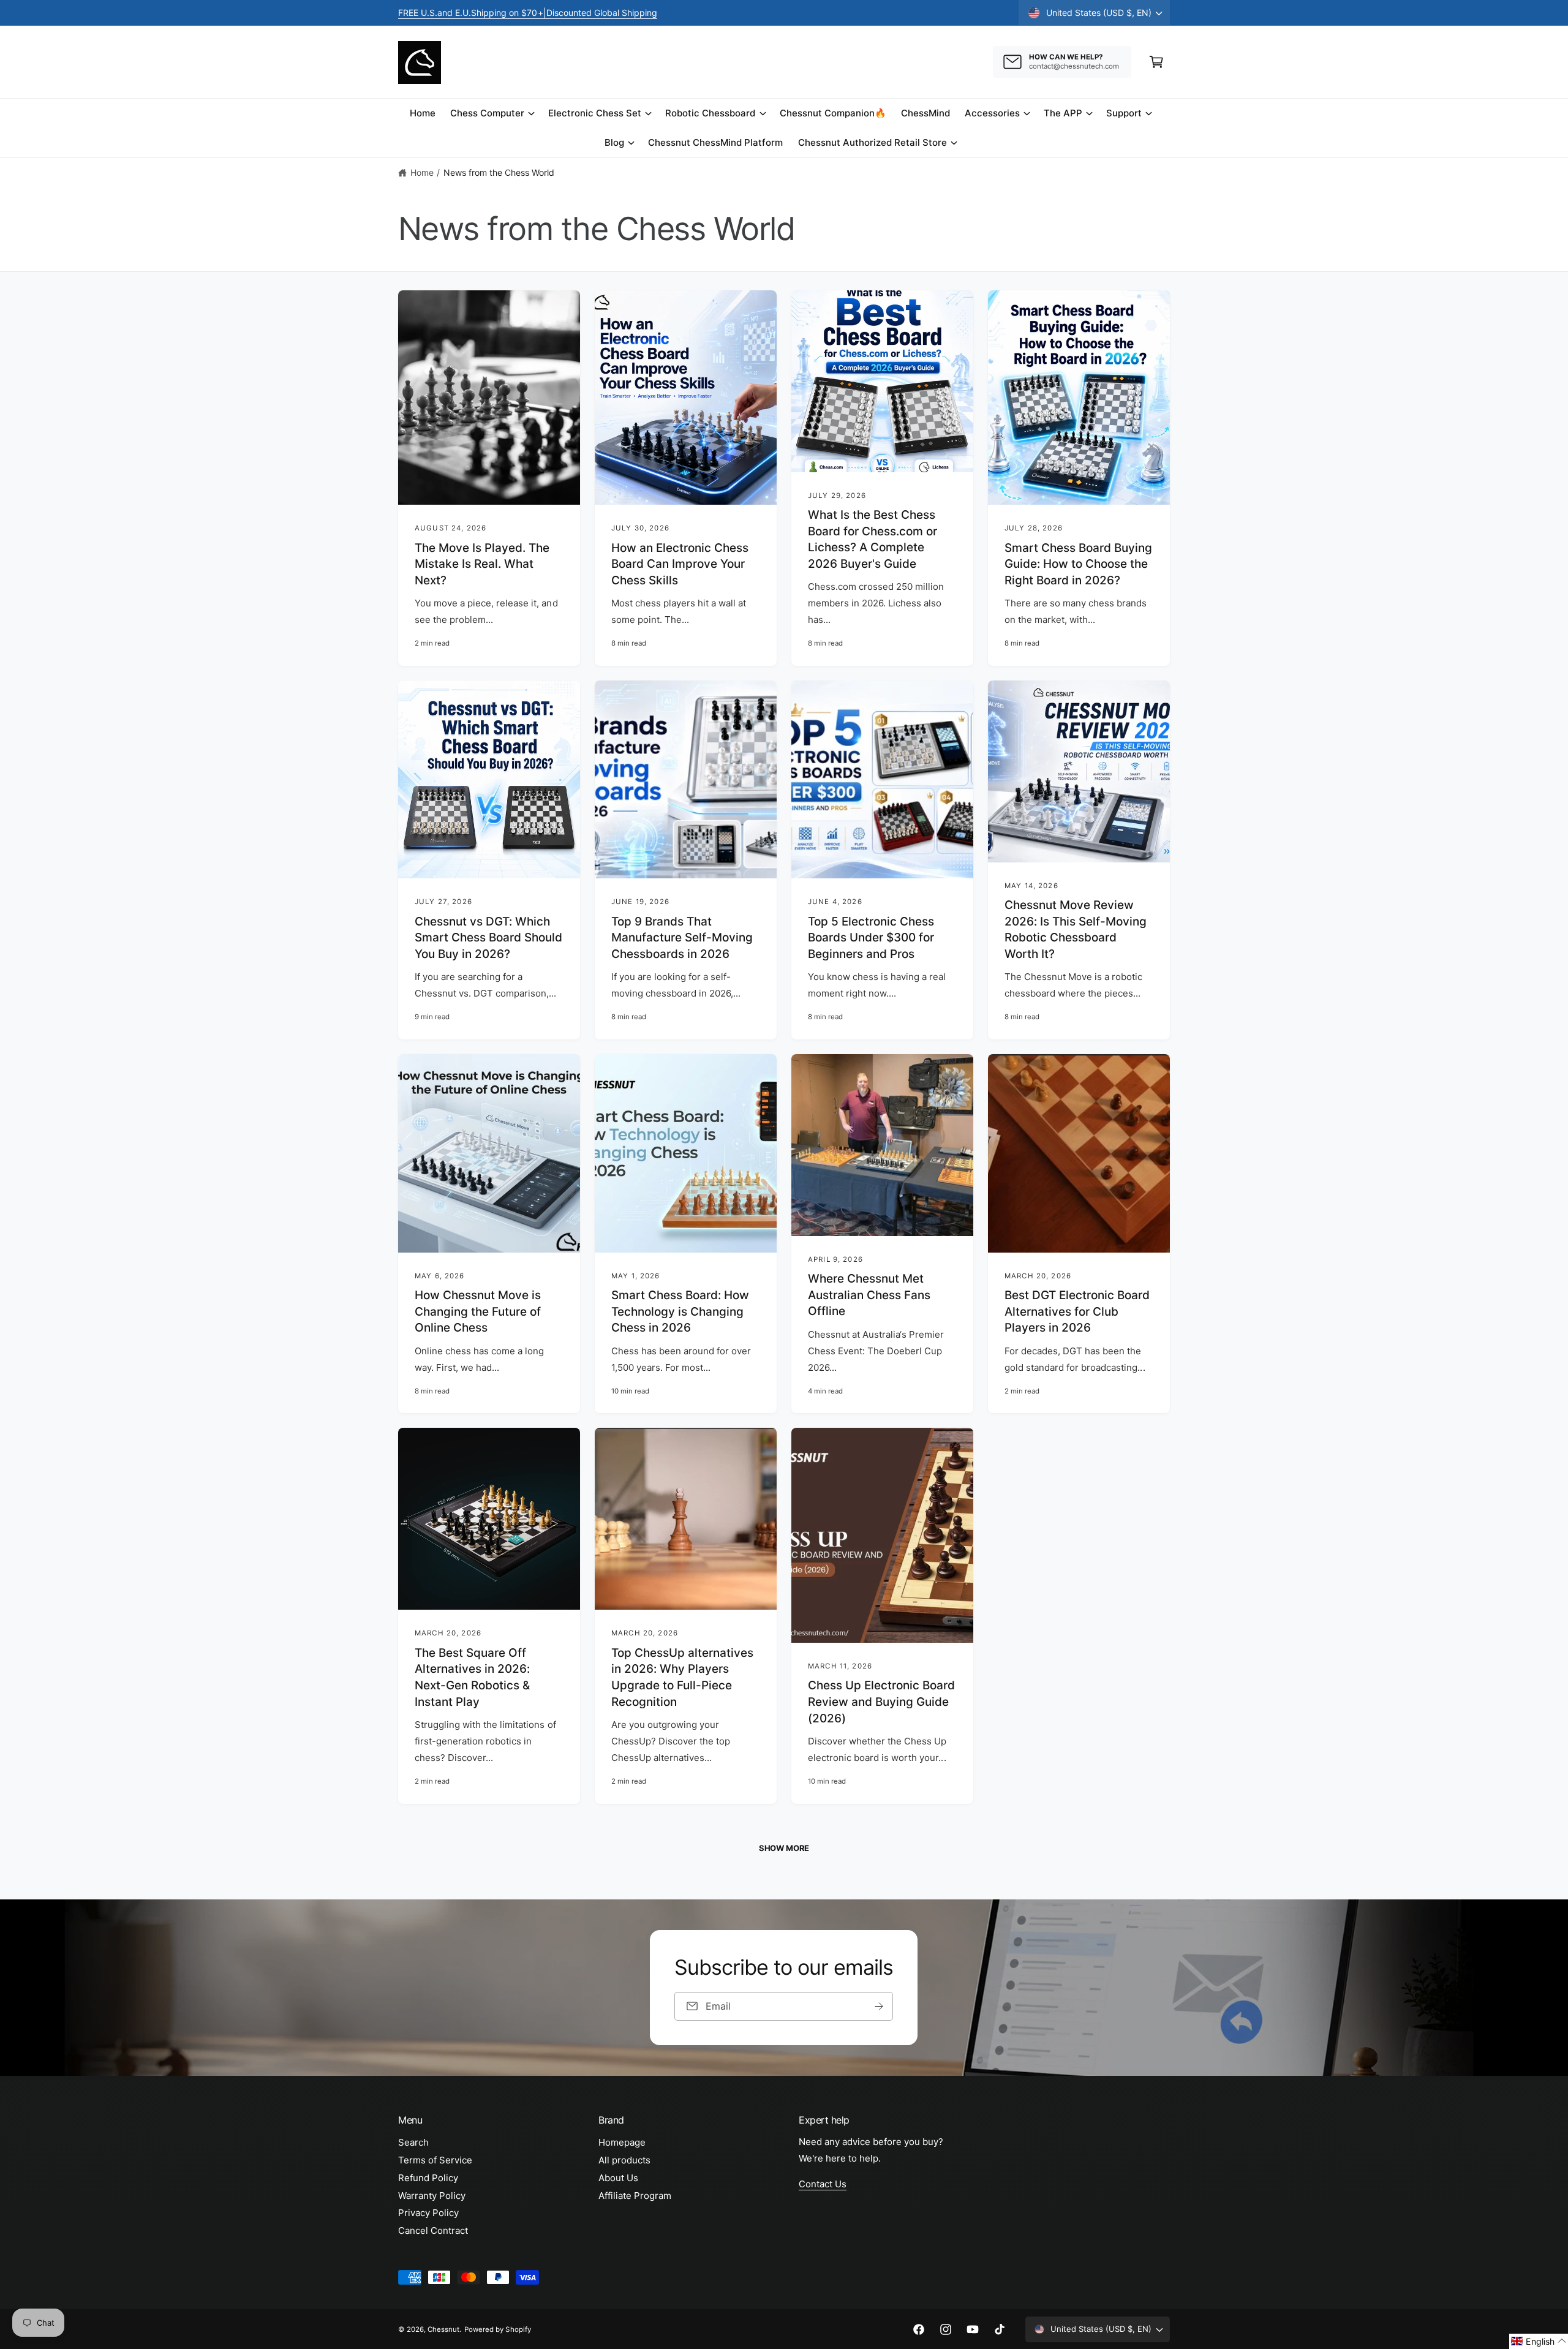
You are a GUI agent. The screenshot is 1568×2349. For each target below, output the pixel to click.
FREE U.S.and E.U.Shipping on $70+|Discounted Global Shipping (528, 13)
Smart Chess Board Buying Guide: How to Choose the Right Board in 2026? (1078, 564)
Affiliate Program (635, 2196)
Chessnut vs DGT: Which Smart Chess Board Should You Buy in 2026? (488, 938)
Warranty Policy (432, 2196)
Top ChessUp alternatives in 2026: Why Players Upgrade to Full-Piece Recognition (682, 1677)
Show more (784, 1848)
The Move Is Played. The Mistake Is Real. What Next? (482, 564)
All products (624, 2160)
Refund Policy (428, 2178)
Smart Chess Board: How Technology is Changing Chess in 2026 (680, 1311)
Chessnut (443, 2329)
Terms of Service (435, 2160)
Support (1124, 113)
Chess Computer (487, 113)
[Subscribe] (880, 2006)
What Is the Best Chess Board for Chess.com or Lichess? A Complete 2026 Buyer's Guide (873, 539)
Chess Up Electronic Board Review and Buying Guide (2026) (881, 1702)
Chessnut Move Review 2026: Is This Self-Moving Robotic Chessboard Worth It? (1076, 929)
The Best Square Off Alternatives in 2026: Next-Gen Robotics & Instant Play (472, 1677)
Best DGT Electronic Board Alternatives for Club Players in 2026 (1077, 1311)
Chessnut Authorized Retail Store (873, 142)
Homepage (622, 2142)
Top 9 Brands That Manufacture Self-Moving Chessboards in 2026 (682, 938)
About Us (618, 2178)
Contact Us (823, 2184)
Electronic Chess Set (595, 113)
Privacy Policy (428, 2213)
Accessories (992, 113)
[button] (1156, 62)
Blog (614, 142)
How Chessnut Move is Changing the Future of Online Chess (478, 1311)
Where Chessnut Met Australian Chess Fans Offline (869, 1295)
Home (422, 172)
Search (413, 2142)
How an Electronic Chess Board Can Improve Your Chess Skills (680, 564)
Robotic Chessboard (710, 113)
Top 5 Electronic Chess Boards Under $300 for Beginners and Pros (871, 938)
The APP (1063, 113)
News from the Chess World (499, 172)
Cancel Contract (433, 2230)
